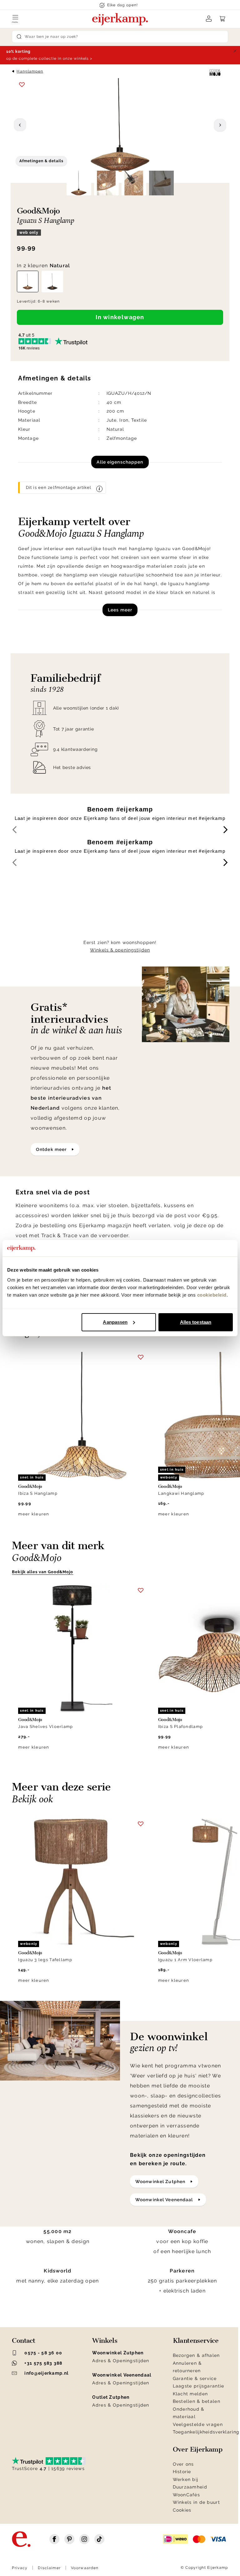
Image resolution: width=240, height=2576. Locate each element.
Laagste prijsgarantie (199, 2386)
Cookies (182, 2510)
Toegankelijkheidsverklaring (206, 2432)
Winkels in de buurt (196, 2502)
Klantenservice (196, 2341)
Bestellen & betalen (197, 2401)
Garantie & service (195, 2378)
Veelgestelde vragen (198, 2424)
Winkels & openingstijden (120, 950)
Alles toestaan (196, 1322)
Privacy (20, 2568)
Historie (182, 2472)
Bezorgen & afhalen (196, 2355)
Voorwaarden (85, 2568)
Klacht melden (190, 2394)
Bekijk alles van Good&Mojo (42, 1572)
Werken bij (186, 2479)
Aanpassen (115, 1322)
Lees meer (120, 610)
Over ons (183, 2464)
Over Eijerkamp (198, 2449)
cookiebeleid (212, 1295)
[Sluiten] (235, 51)
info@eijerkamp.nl (46, 2373)
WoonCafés (187, 2495)
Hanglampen (30, 71)
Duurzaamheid (190, 2487)
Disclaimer (49, 2568)
